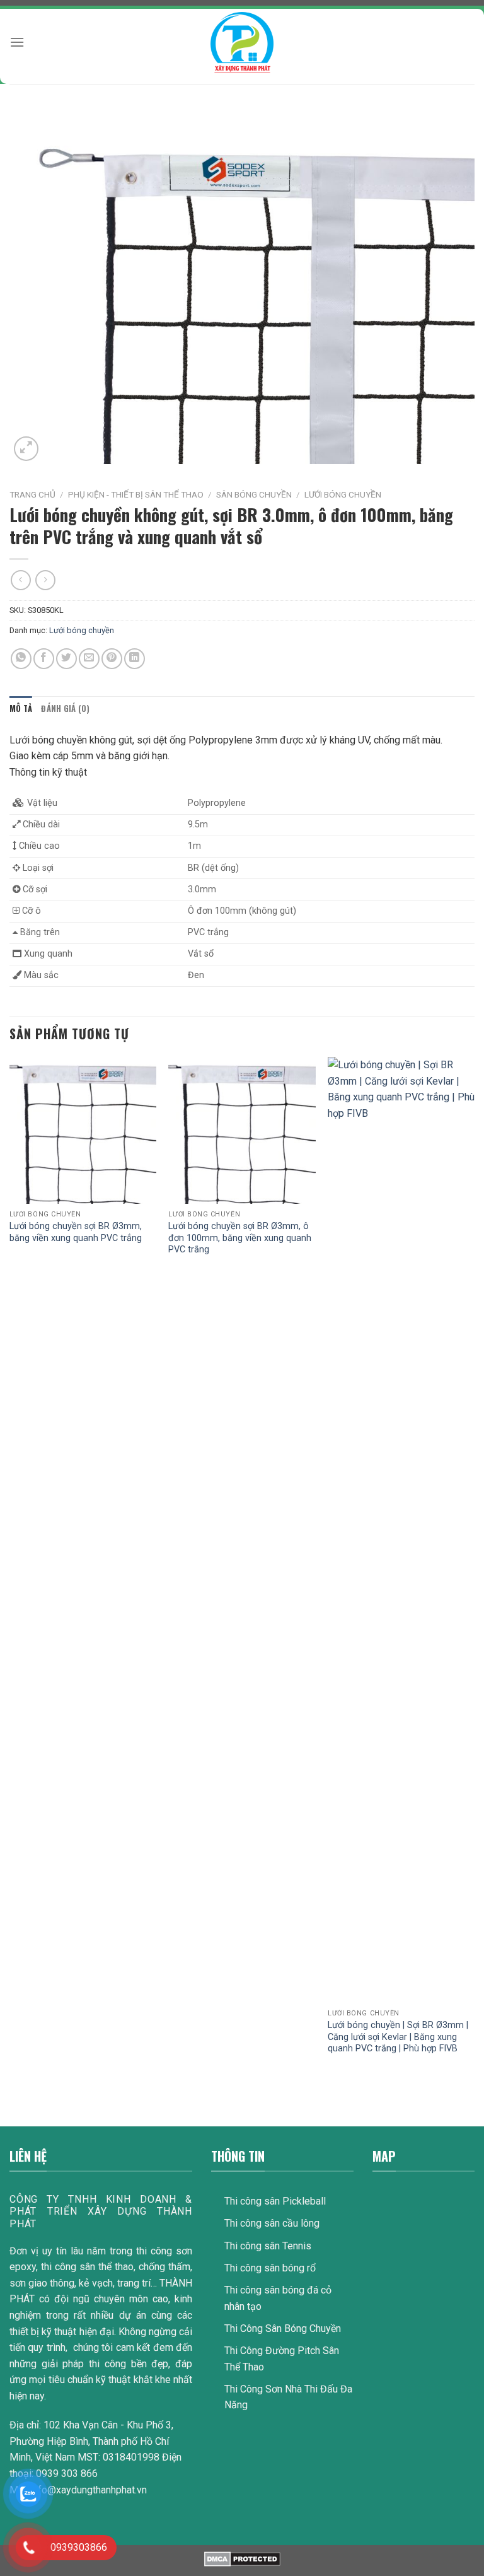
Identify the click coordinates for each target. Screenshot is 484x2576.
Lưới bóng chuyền (343, 494)
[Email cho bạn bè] (89, 659)
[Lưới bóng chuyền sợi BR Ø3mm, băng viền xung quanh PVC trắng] (83, 1130)
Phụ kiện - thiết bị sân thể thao (136, 494)
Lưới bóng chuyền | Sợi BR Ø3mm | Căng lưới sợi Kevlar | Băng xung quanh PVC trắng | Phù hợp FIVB (398, 2037)
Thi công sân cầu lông (272, 2223)
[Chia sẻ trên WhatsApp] (21, 659)
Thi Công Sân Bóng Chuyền (283, 2328)
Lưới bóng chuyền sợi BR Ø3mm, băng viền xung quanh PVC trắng (76, 1232)
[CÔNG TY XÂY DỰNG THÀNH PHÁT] (242, 42)
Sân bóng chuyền (254, 494)
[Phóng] (26, 449)
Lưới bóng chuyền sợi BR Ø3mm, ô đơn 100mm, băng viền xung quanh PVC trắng (240, 1238)
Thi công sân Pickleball (275, 2201)
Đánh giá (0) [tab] (65, 708)
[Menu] (17, 42)
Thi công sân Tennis (268, 2246)
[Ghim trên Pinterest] (112, 659)
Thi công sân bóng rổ (270, 2268)
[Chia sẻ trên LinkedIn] (135, 659)
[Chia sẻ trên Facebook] (44, 659)
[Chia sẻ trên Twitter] (66, 659)
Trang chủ (32, 494)
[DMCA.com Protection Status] (242, 2559)
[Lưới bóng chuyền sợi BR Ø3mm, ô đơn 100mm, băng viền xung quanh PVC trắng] (242, 1130)
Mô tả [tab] (21, 708)
